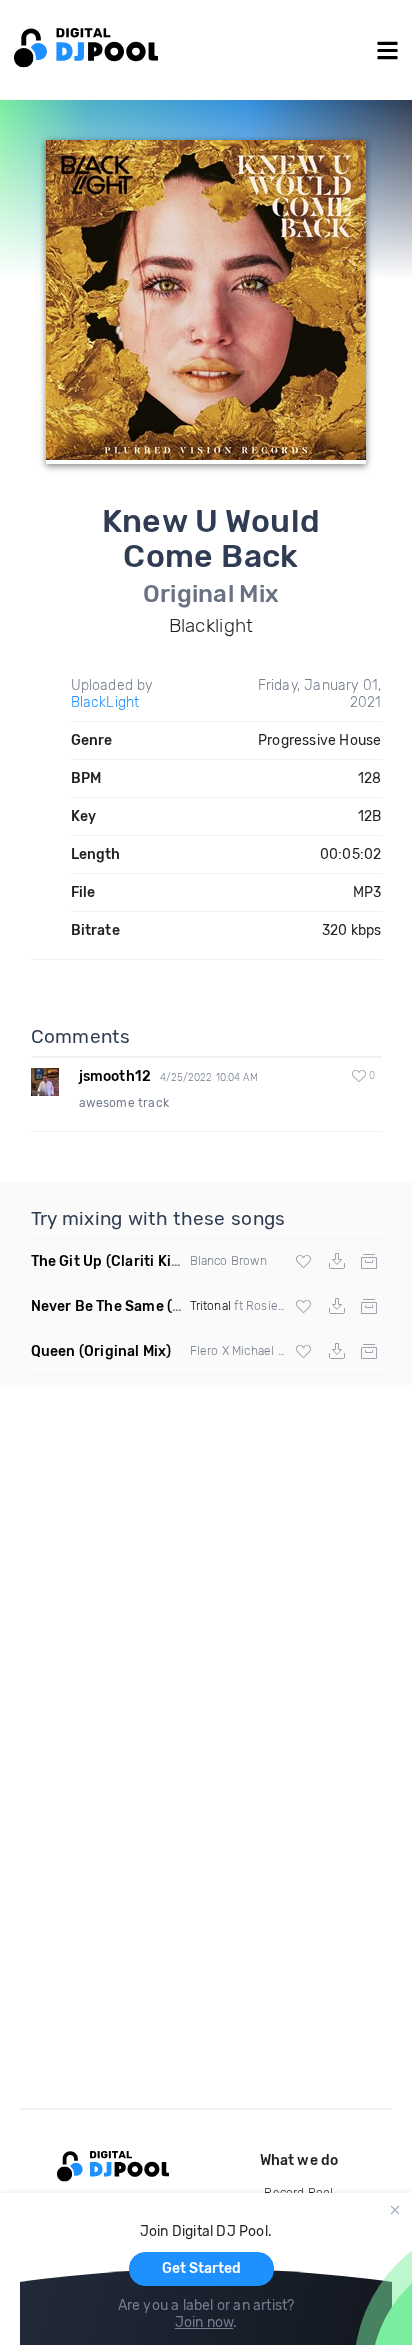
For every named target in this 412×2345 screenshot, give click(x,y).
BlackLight (105, 702)
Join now (204, 2322)
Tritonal (211, 1306)
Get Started (201, 2268)
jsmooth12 (115, 1076)
